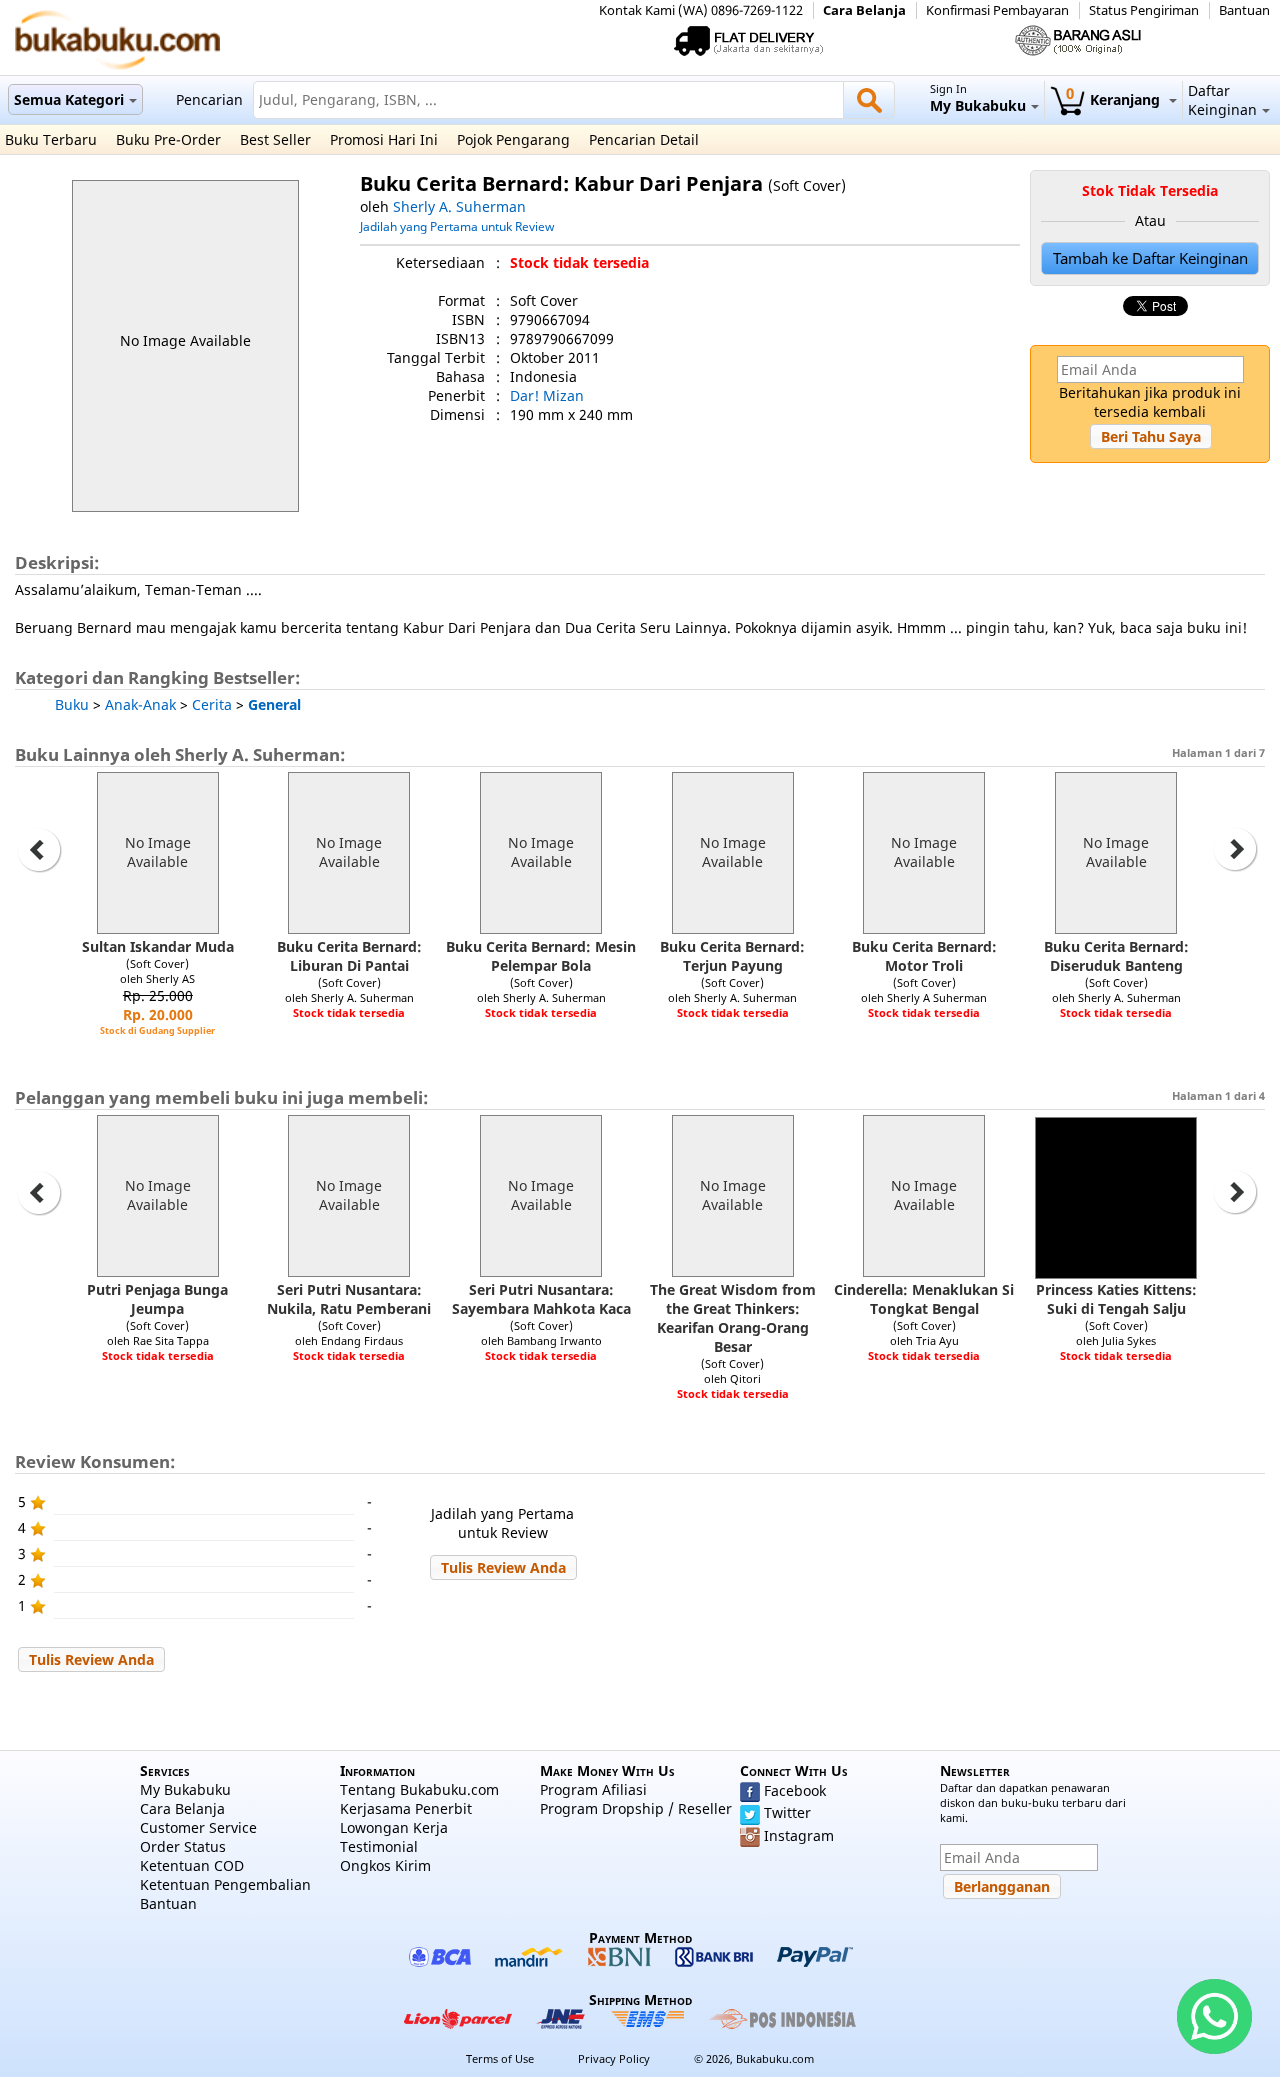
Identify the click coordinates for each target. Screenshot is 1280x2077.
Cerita (212, 704)
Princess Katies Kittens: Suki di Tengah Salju (1116, 1299)
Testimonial (379, 1846)
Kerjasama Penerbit (406, 1808)
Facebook (795, 1790)
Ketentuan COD (192, 1865)
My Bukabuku (185, 1789)
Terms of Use (500, 2058)
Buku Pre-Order (168, 139)
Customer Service (198, 1827)
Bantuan (1244, 10)
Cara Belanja (864, 10)
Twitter (787, 1812)
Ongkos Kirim (385, 1865)
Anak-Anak (140, 704)
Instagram (799, 1835)
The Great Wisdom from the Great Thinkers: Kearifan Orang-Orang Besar (733, 1318)
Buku (72, 704)
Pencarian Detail (644, 139)
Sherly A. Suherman (459, 206)
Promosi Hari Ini (384, 139)
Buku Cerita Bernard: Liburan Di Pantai (349, 956)
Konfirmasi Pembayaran (997, 10)
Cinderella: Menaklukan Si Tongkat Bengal (924, 1299)
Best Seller (275, 139)
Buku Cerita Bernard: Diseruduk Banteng (1116, 956)
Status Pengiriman (1144, 10)
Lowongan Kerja (394, 1827)
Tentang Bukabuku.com (419, 1789)
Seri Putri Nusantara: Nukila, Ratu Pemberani (349, 1299)
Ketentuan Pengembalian (225, 1884)
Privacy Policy (614, 2058)
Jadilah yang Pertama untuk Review (457, 226)
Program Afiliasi (593, 1789)
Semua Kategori (69, 99)
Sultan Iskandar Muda (158, 946)
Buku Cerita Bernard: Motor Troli (924, 956)
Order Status (183, 1846)
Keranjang (1115, 99)
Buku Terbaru (51, 139)
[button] (1151, 436)
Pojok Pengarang (513, 139)
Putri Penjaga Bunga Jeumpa (157, 1299)
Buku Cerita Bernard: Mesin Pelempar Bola (541, 956)
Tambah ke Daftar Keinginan (1150, 258)
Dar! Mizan (547, 395)
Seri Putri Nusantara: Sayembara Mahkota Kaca (541, 1299)
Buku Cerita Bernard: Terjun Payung (732, 956)
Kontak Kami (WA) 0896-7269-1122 (701, 10)
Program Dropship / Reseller (636, 1808)
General (274, 704)
